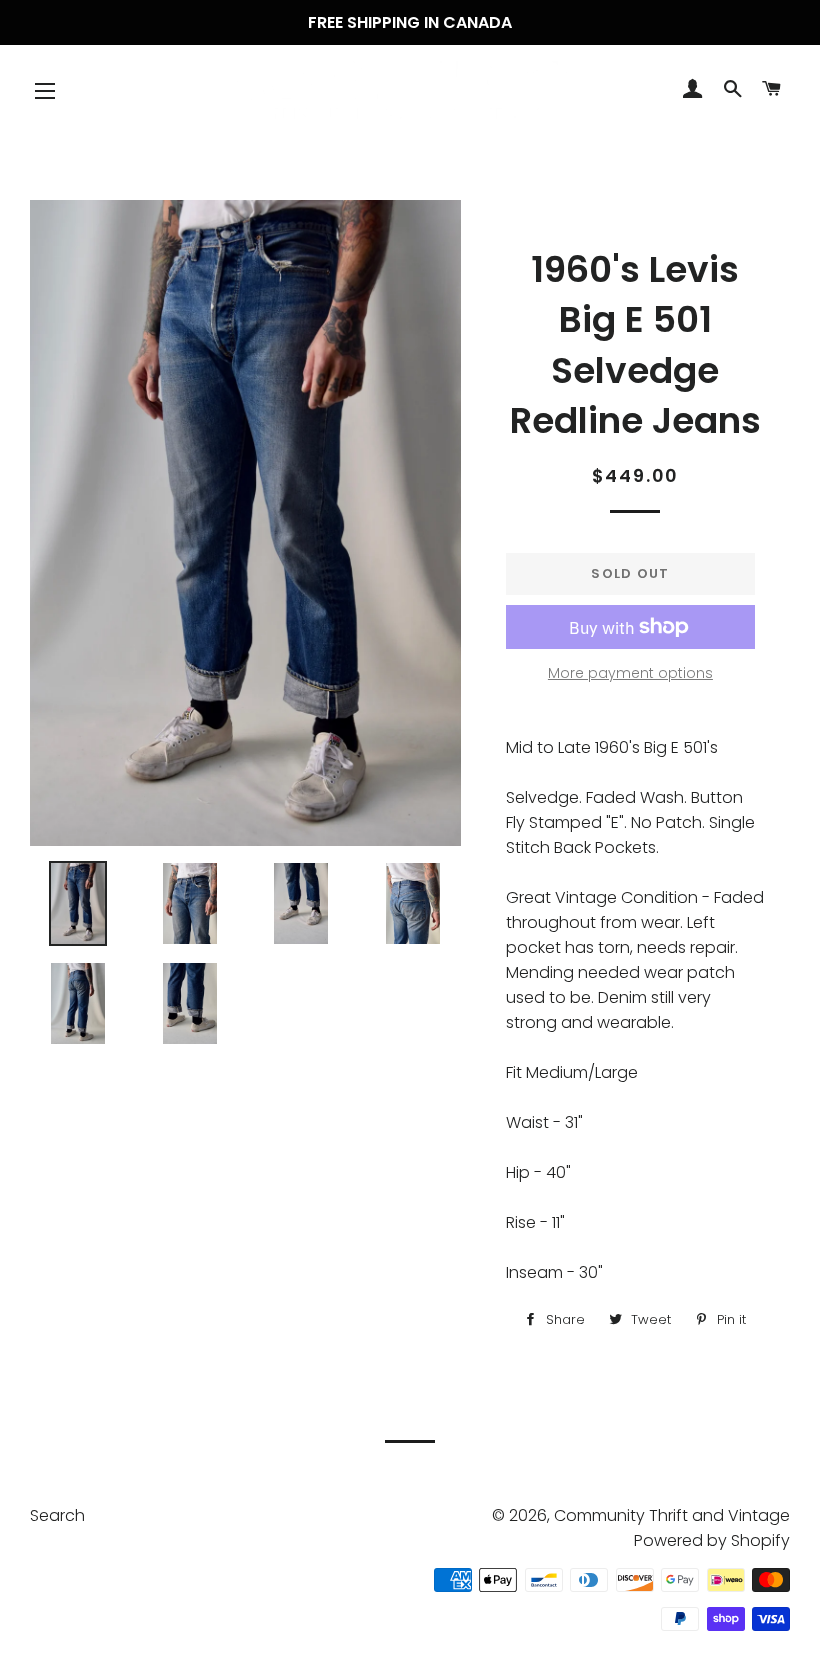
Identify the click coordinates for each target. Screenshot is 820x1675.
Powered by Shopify (712, 1540)
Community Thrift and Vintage (672, 1515)
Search (57, 1515)
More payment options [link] (630, 673)
